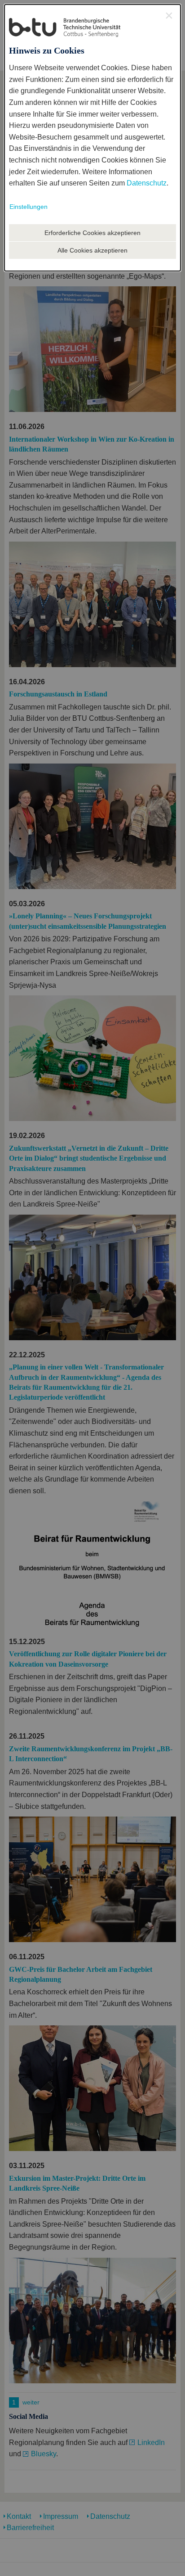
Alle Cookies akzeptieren (92, 250)
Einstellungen (29, 207)
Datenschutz (147, 183)
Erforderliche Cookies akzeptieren (92, 233)
